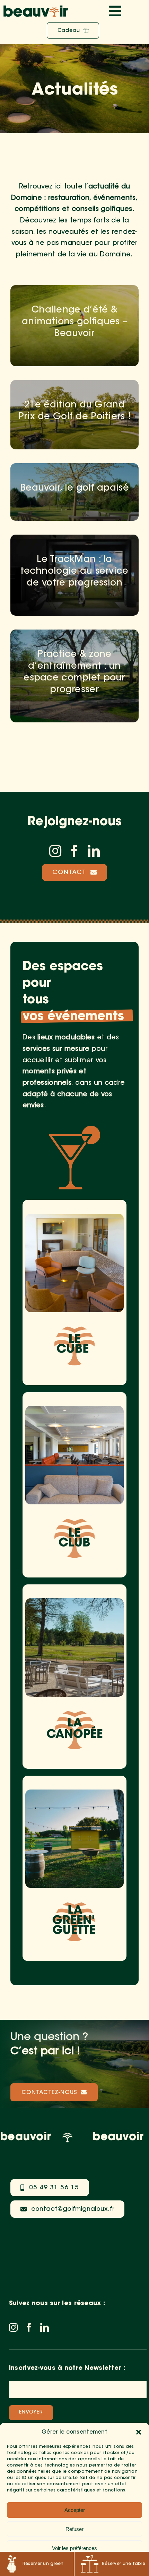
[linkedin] (94, 851)
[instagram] (55, 851)
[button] (139, 2432)
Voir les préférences (74, 2548)
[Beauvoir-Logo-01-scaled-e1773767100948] (36, 8)
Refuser (74, 2529)
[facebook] (74, 851)
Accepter (75, 2510)
